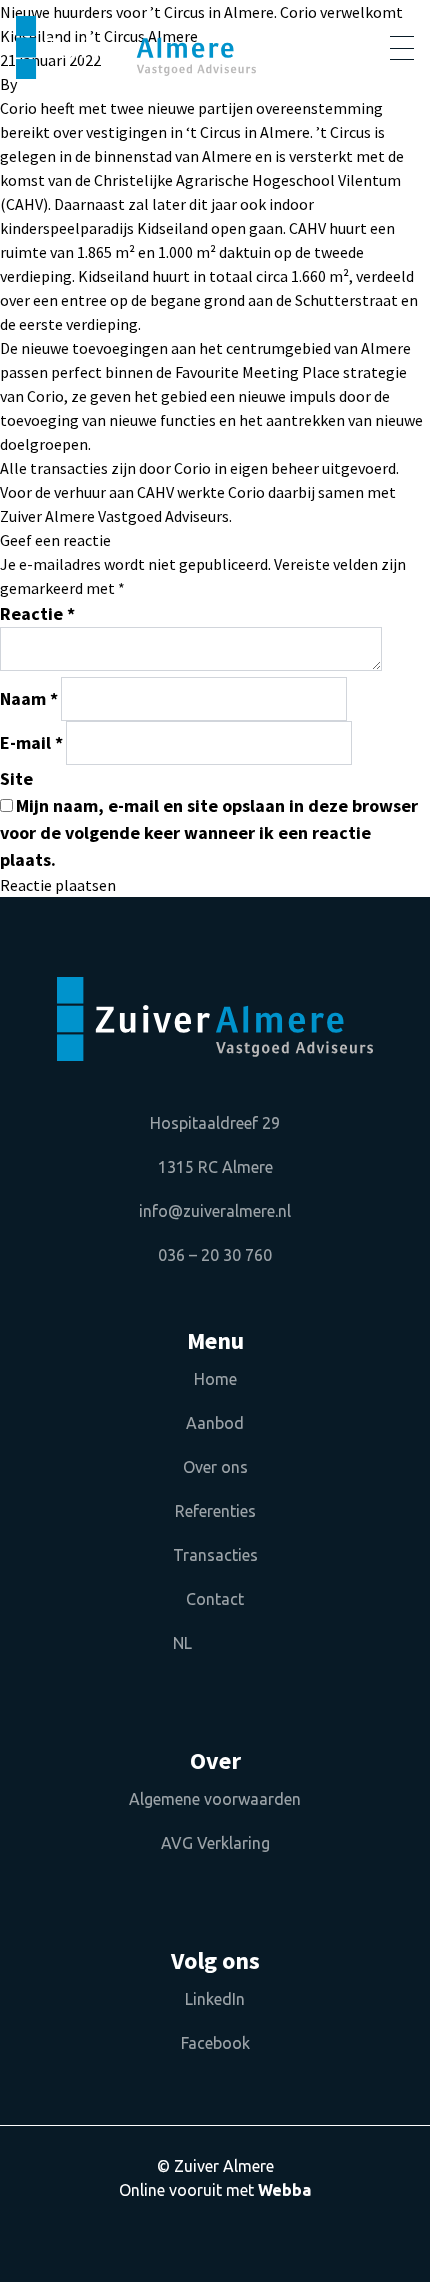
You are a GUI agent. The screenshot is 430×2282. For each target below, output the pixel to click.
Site (16, 778)
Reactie (37, 613)
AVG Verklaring (215, 1843)
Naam (29, 698)
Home (215, 1379)
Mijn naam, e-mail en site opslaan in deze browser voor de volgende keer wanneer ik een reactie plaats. (209, 832)
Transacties (215, 1555)
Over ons (215, 1467)
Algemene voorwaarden (215, 1799)
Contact (215, 1599)
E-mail (31, 742)
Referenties (215, 1511)
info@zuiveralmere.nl (215, 1211)
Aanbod (215, 1423)
